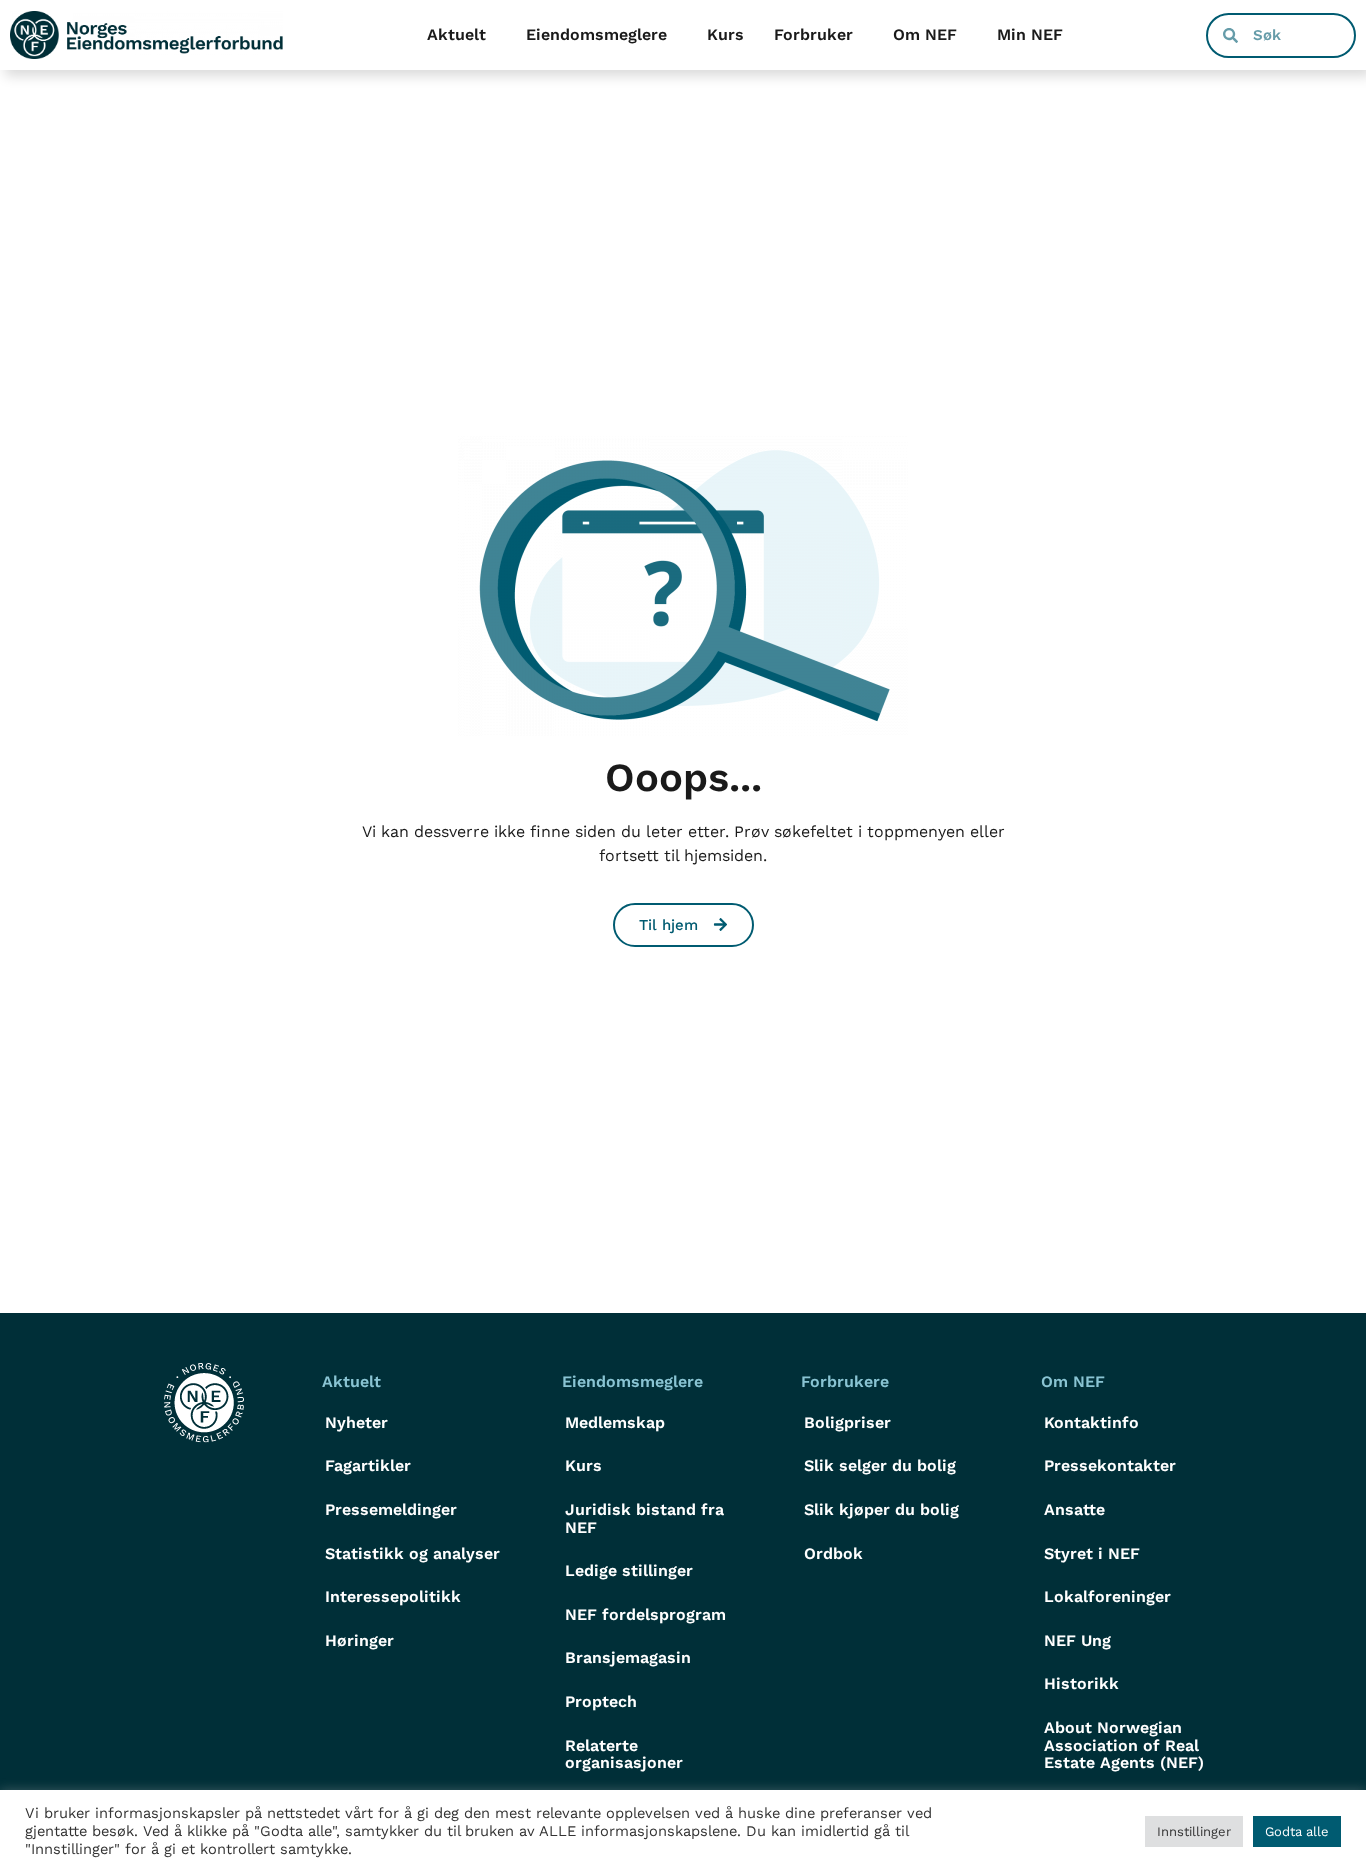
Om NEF (925, 34)
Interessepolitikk (393, 1596)
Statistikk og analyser (412, 1553)
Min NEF (1030, 34)
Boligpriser (847, 1422)
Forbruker (813, 34)
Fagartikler (368, 1465)
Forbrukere (845, 1381)
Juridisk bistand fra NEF (644, 1518)
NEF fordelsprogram (645, 1614)
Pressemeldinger (391, 1509)
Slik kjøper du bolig (881, 1509)
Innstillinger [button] (1194, 1831)
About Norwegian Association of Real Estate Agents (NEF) (1124, 1745)
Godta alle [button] (1297, 1831)
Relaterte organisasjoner (624, 1754)
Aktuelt (456, 34)
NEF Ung (1077, 1640)
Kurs (725, 34)
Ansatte (1074, 1509)
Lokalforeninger (1107, 1596)
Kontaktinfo (1091, 1422)
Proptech (601, 1701)
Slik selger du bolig (880, 1465)
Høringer (359, 1640)
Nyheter (356, 1422)
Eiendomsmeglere (596, 34)
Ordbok (833, 1553)
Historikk (1081, 1683)
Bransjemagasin (628, 1657)
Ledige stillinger (629, 1570)
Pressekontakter (1110, 1465)
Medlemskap (615, 1422)
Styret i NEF (1092, 1553)
